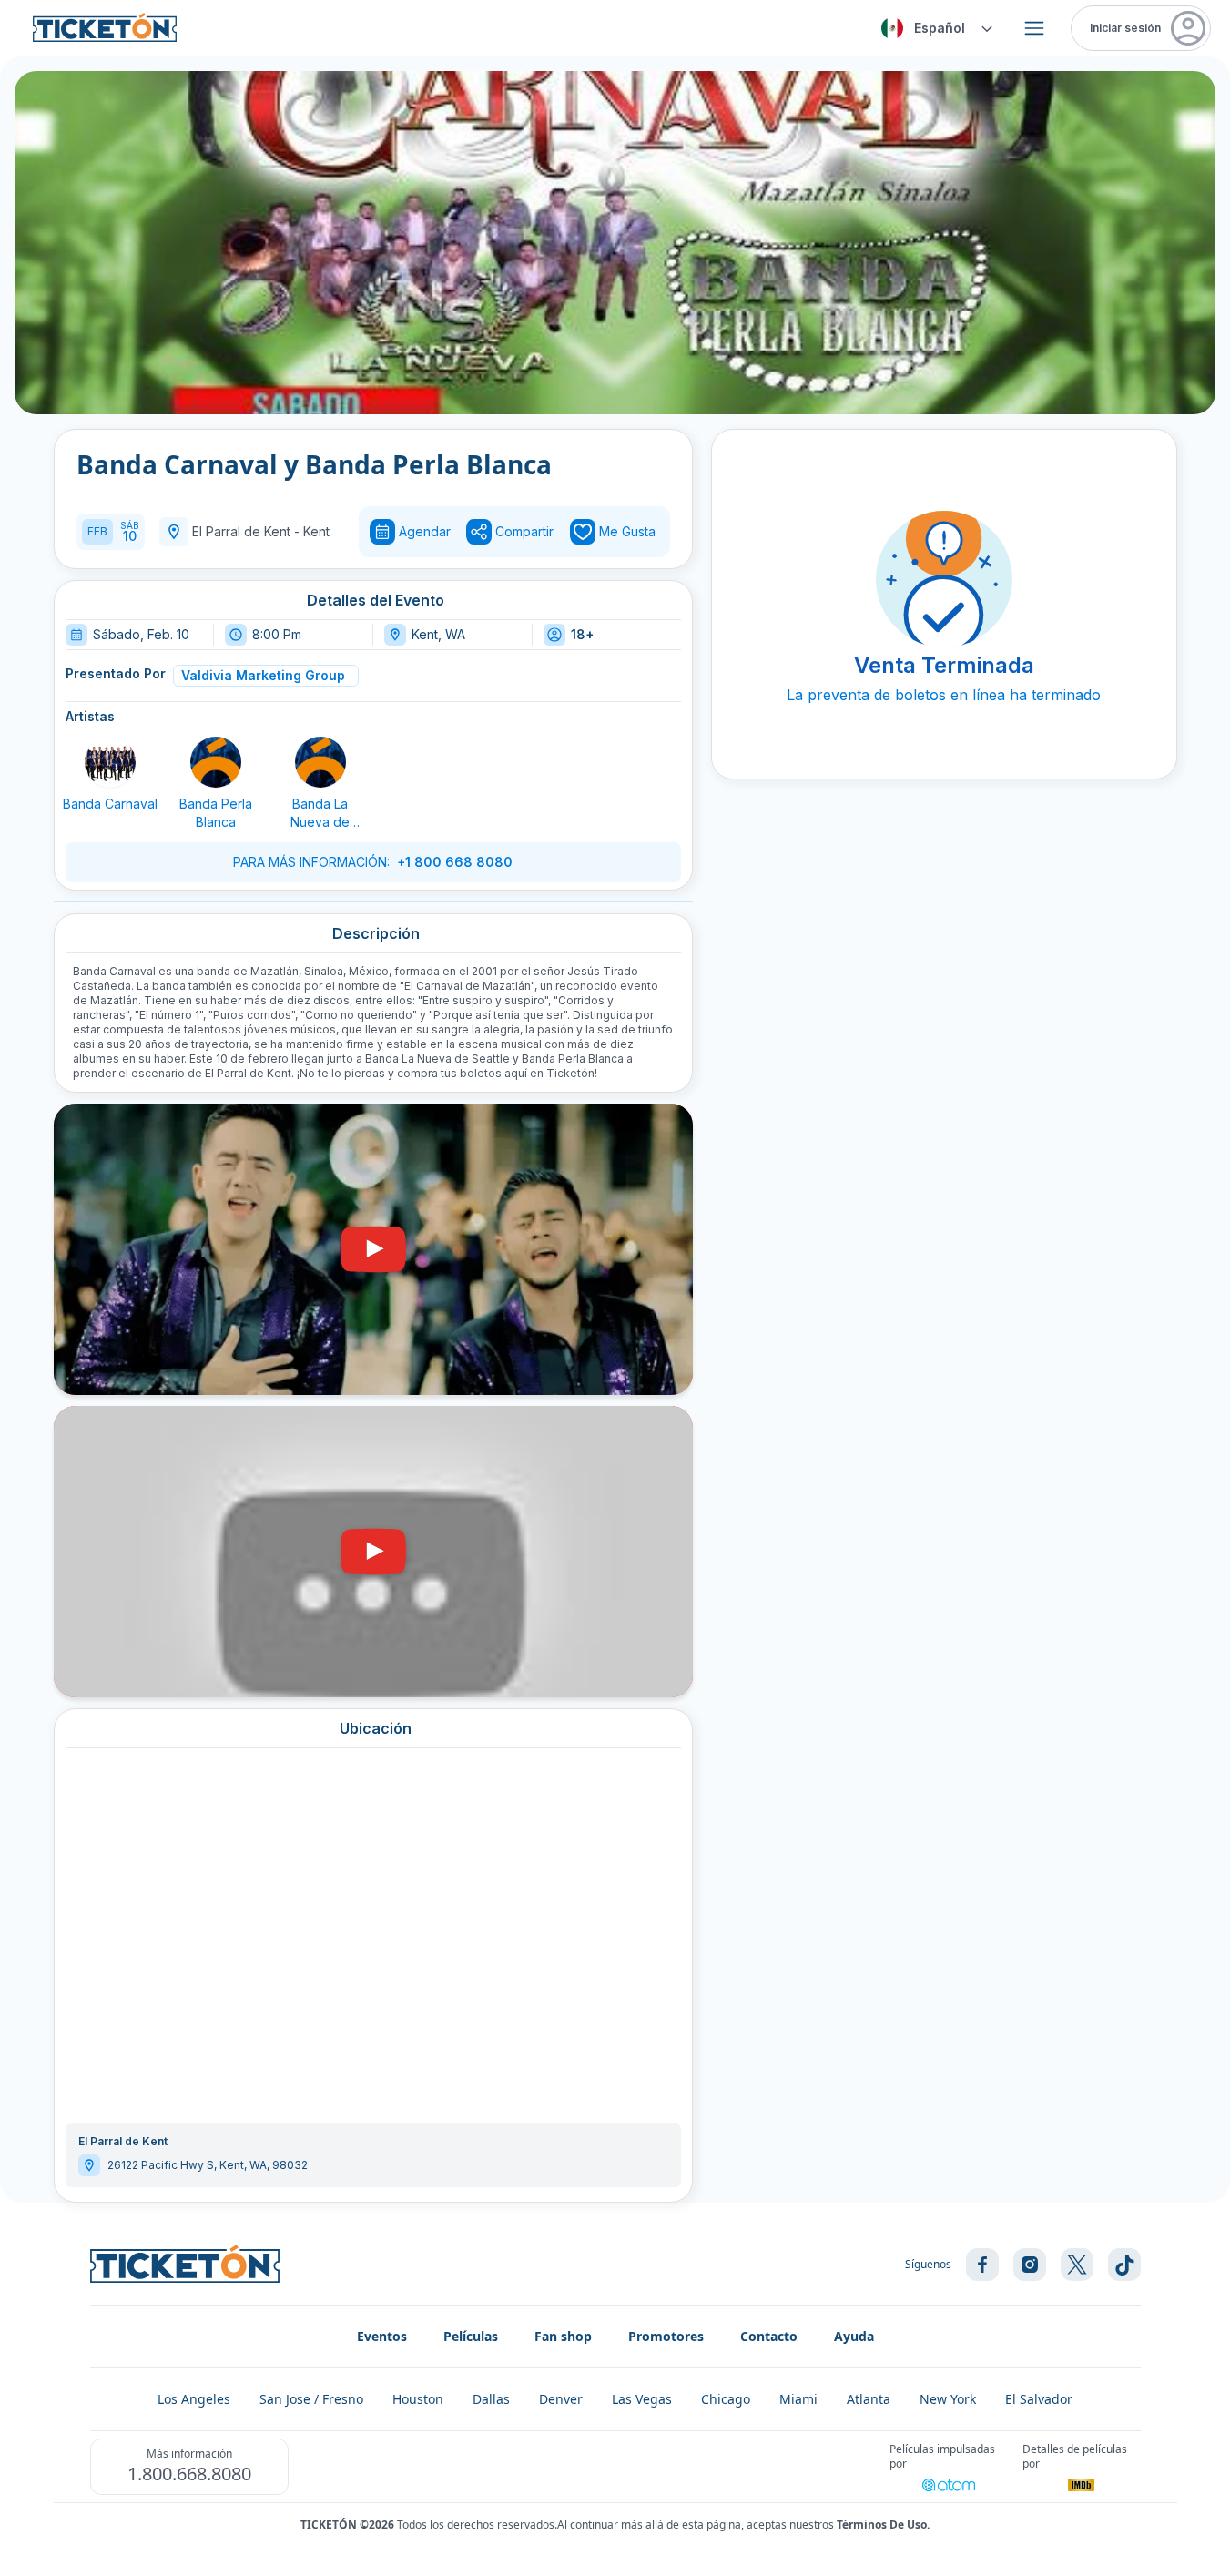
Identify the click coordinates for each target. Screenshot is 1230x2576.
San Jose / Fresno (311, 2399)
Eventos (382, 2336)
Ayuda (854, 2336)
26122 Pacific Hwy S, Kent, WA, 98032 (208, 2165)
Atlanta (869, 2399)
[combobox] (934, 28)
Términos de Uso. (883, 2525)
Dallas (491, 2399)
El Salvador (1039, 2399)
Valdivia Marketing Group (263, 675)
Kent (316, 531)
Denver (561, 2399)
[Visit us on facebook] (982, 2265)
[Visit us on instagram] (1030, 2265)
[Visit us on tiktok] (1124, 2265)
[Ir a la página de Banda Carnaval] (110, 762)
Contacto (769, 2336)
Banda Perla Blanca (216, 813)
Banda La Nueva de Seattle (320, 814)
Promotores (666, 2336)
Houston (418, 2399)
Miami (798, 2399)
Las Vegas (642, 2399)
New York (948, 2399)
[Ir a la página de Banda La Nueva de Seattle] (320, 762)
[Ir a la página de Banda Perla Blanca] (216, 762)
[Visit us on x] (1077, 2265)
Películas (471, 2336)
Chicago (726, 2399)
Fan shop (563, 2336)
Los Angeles (194, 2399)
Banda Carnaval (110, 804)
